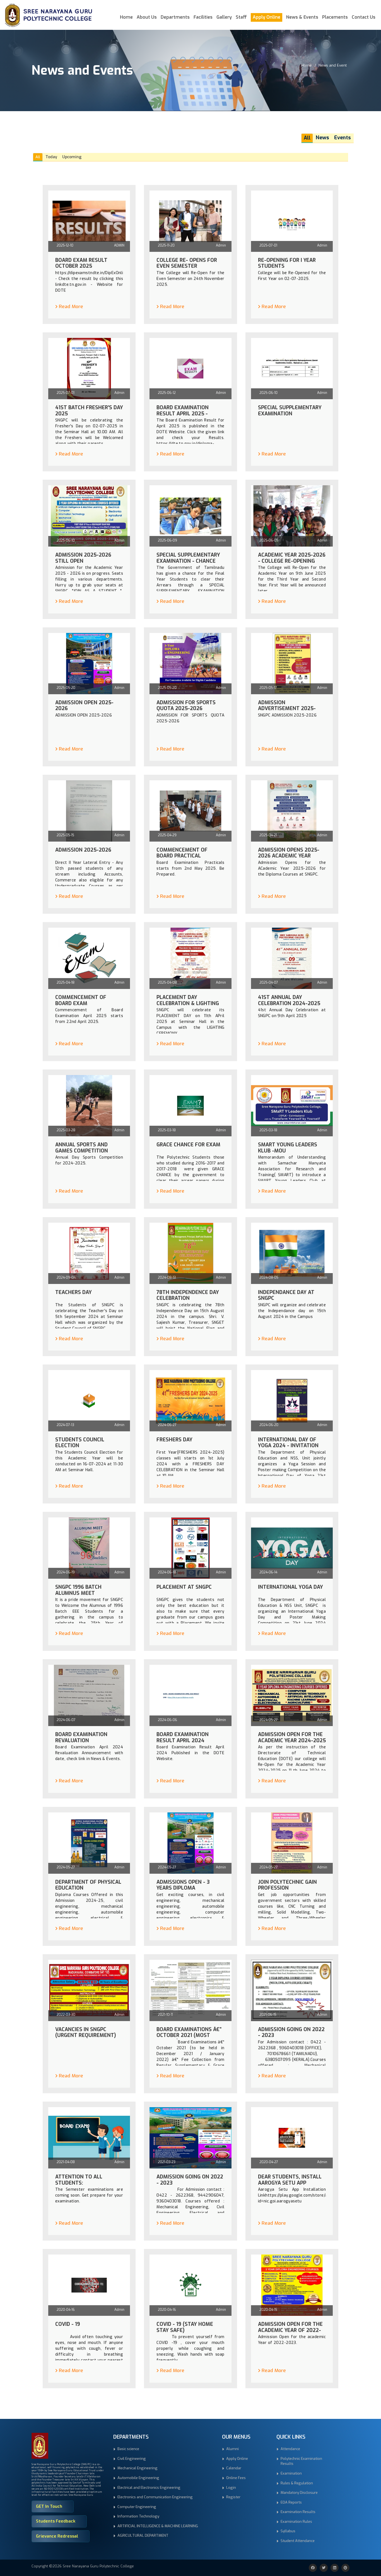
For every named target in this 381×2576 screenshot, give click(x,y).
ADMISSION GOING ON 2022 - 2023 (291, 2033)
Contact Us (364, 17)
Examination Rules (296, 2522)
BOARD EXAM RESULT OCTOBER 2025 (81, 263)
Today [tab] (51, 157)
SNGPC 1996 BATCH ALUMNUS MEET (78, 1590)
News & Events (302, 17)
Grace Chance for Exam (188, 1145)
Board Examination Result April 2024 (183, 1738)
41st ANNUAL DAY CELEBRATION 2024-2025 (289, 1001)
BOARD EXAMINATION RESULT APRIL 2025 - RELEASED (183, 414)
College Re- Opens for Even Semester (187, 263)
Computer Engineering (137, 2507)
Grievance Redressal (57, 2536)
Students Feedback (56, 2521)
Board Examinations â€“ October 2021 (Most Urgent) (189, 2036)
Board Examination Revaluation (81, 1738)
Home (126, 17)
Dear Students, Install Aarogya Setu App (290, 2180)
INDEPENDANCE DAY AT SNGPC (286, 1296)
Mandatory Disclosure (299, 2493)
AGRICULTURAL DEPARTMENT (143, 2535)
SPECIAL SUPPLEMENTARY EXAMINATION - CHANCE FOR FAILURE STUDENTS (188, 561)
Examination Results (298, 2512)
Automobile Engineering (138, 2478)
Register (233, 2497)
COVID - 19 (68, 2324)
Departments (175, 17)
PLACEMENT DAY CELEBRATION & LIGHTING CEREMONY (188, 1004)
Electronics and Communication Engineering (155, 2497)
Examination (291, 2473)
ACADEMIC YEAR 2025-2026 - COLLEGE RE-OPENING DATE (292, 561)
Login (231, 2488)
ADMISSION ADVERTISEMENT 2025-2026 (287, 709)
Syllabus (288, 2531)
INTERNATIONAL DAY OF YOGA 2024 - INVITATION (288, 1443)
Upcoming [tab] (72, 157)
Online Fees (236, 2478)
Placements (335, 17)
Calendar (234, 2468)
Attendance (290, 2449)
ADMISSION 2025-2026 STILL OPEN (83, 558)
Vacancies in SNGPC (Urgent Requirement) (86, 2033)
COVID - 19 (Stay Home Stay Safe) (185, 2327)
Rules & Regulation (297, 2483)
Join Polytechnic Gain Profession (287, 1885)
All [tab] (38, 157)
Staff (241, 17)
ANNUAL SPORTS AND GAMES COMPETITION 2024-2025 (82, 1151)
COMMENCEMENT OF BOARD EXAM (81, 1001)
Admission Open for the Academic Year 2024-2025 (292, 1738)
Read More (71, 307)
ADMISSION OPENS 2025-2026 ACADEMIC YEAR (289, 853)
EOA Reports (291, 2502)
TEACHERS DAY (73, 1293)
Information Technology (138, 2516)
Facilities (203, 17)
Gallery (224, 17)
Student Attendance (298, 2541)
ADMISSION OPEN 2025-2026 (84, 706)
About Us (147, 17)
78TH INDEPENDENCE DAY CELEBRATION (188, 1296)
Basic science (128, 2449)
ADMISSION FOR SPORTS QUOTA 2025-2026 (186, 706)
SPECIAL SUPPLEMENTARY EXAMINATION (290, 411)
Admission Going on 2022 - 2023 (190, 2180)
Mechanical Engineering (138, 2468)
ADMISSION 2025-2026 (83, 850)
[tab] (307, 138)
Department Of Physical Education (88, 1885)
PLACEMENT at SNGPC (184, 1587)
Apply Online (267, 17)
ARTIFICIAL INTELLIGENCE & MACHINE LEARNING (158, 2526)
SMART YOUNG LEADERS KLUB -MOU (288, 1148)
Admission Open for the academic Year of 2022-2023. (290, 2330)
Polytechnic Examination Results (301, 2461)
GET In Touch (49, 2506)
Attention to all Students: (79, 2180)
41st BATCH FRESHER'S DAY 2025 (89, 411)
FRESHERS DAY (174, 1440)
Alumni (232, 2449)
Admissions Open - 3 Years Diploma (183, 1885)
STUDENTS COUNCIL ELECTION (80, 1443)
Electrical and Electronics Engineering (149, 2488)
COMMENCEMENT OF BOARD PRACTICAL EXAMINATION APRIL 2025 (188, 856)
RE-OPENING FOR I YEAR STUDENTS (287, 263)
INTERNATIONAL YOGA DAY (290, 1587)
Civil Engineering (132, 2459)
